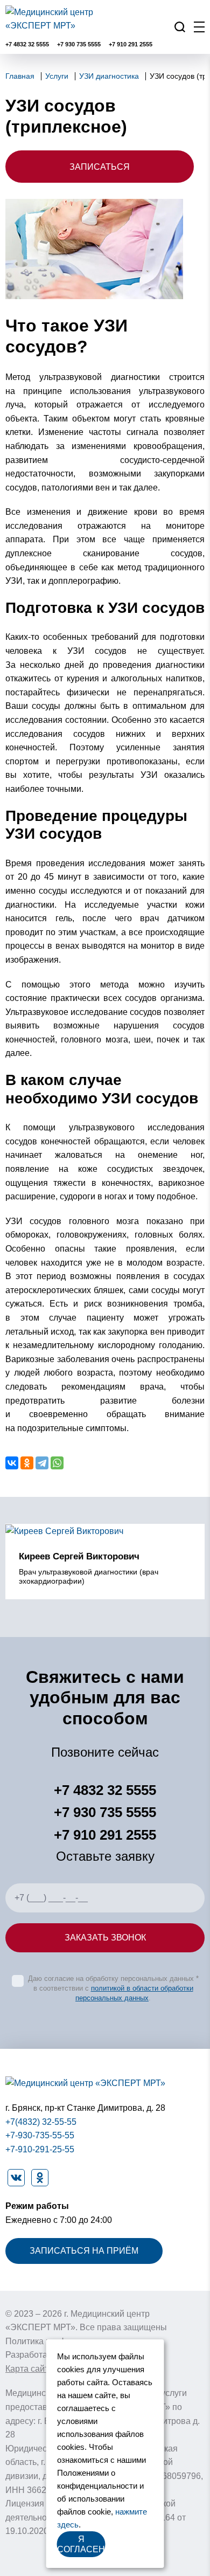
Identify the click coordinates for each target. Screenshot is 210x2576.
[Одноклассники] (27, 1463)
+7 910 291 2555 (131, 44)
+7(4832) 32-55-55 (41, 2122)
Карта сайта (29, 2369)
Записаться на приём (84, 2251)
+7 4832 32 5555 (27, 44)
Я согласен (81, 2544)
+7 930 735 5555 (79, 44)
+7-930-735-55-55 (40, 2135)
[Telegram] (42, 1463)
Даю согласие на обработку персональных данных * (113, 1978)
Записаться (100, 167)
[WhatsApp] (57, 1463)
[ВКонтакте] (12, 1463)
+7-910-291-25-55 (40, 2149)
